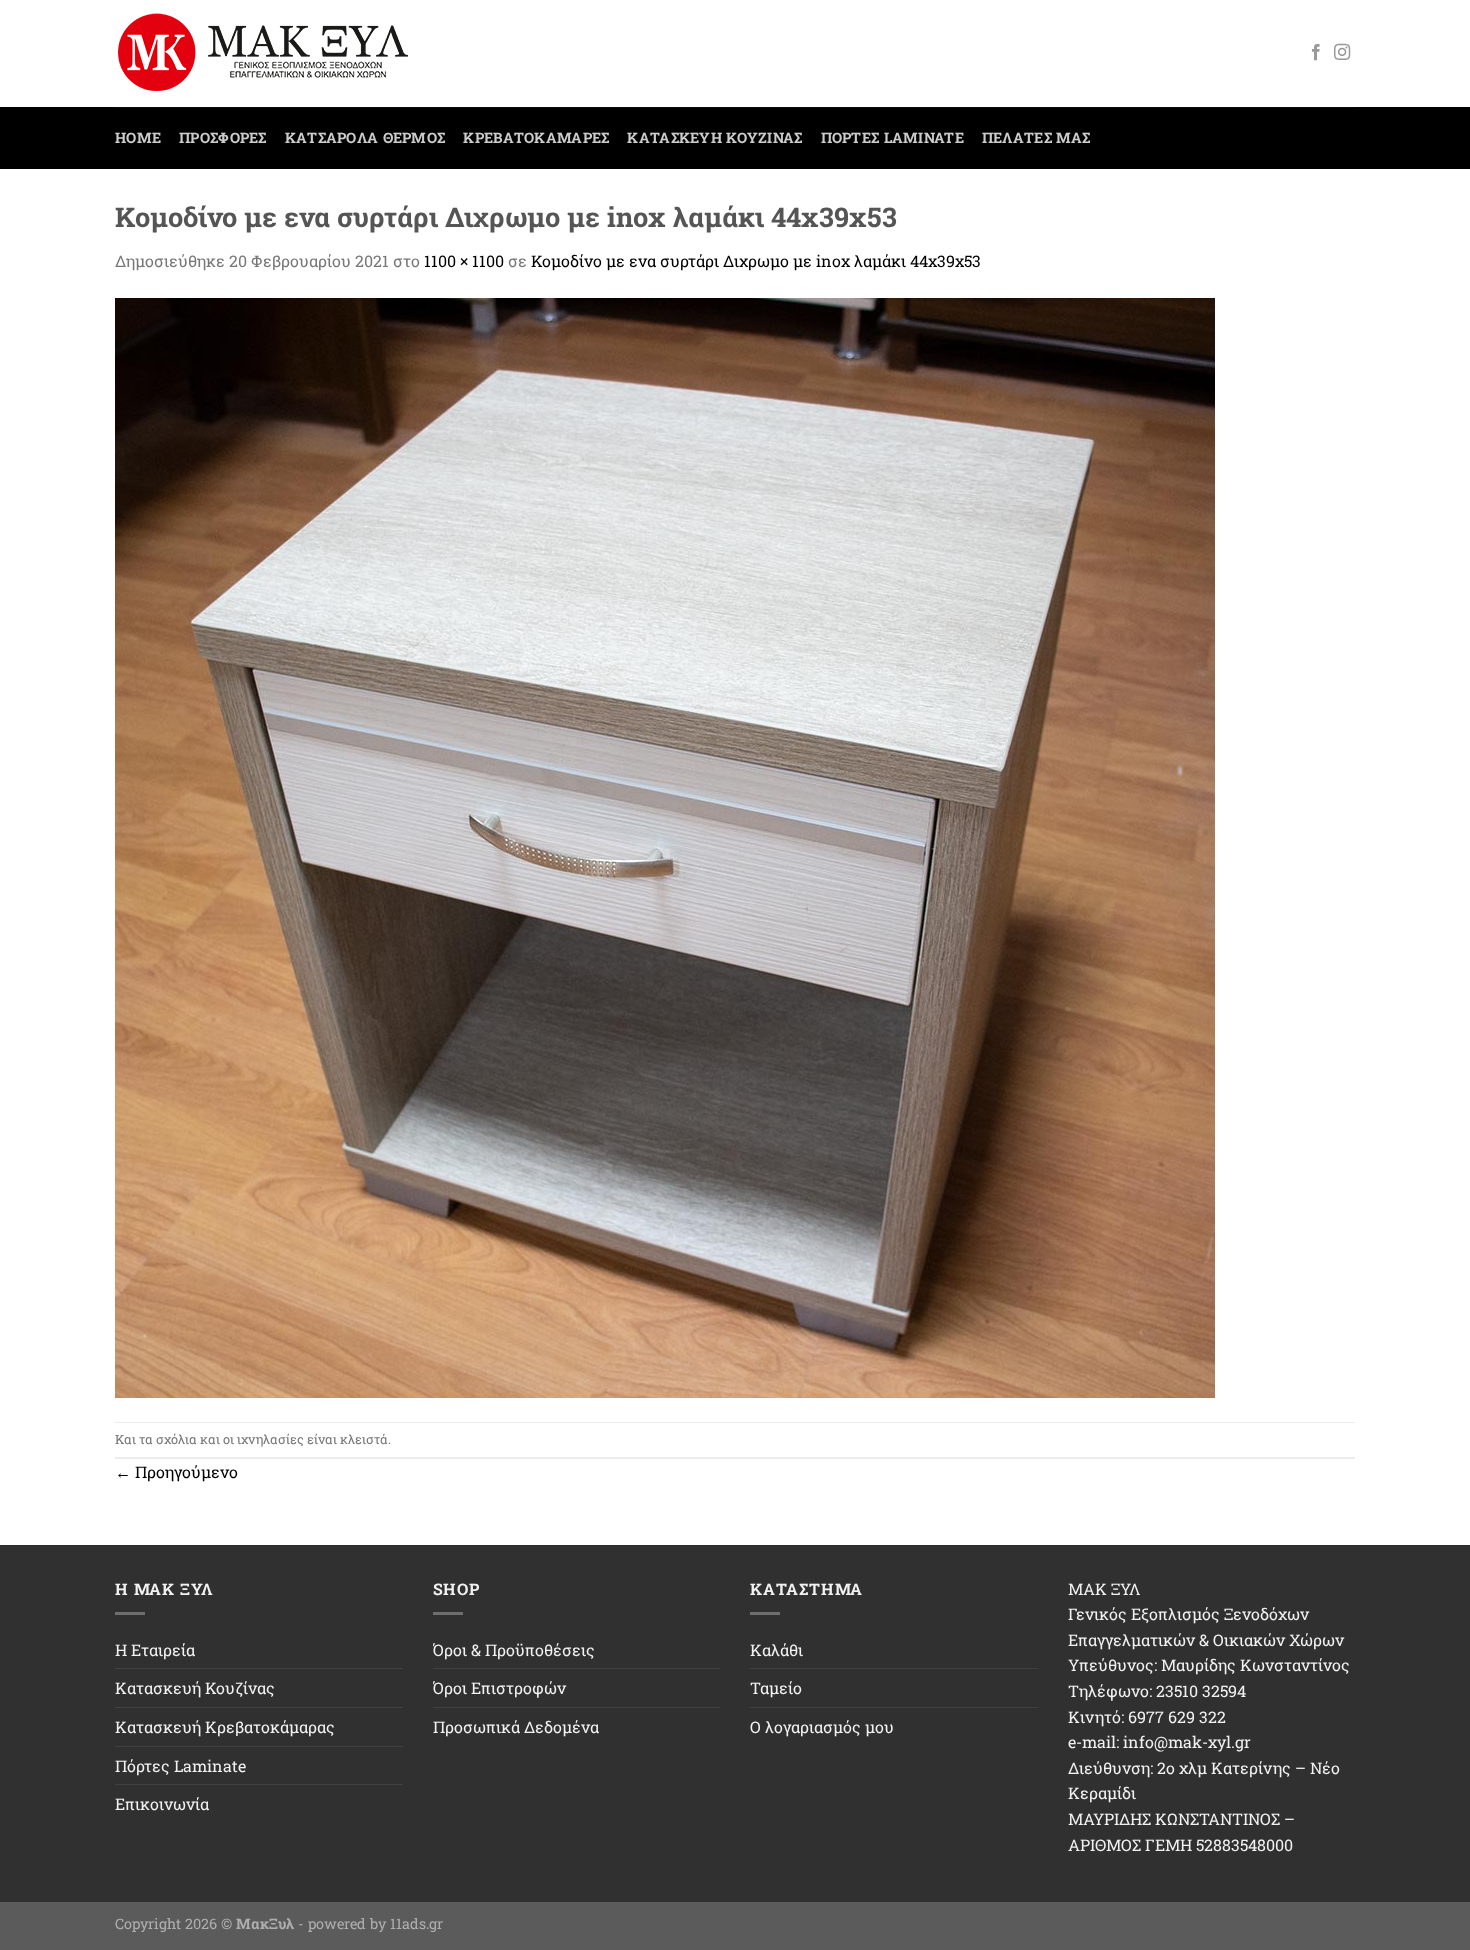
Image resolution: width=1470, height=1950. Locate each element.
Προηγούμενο (176, 1471)
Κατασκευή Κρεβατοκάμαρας (225, 1726)
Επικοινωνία (162, 1803)
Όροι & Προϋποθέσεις (514, 1649)
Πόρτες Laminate (892, 137)
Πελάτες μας (1036, 137)
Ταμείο (776, 1687)
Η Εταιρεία (155, 1649)
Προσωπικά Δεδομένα (516, 1726)
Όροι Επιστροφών (499, 1687)
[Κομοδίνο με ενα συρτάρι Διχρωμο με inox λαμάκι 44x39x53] (665, 845)
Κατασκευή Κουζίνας (714, 137)
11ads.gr (416, 1923)
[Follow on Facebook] (1316, 53)
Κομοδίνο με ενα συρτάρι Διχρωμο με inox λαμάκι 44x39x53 (756, 260)
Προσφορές (223, 137)
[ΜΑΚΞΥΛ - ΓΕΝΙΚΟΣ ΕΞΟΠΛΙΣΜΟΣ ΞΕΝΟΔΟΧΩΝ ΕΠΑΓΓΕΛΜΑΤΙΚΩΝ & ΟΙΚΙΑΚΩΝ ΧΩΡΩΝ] (272, 53)
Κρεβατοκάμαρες (536, 137)
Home (138, 137)
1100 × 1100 (464, 260)
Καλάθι (776, 1649)
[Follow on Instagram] (1342, 53)
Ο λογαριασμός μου (822, 1726)
